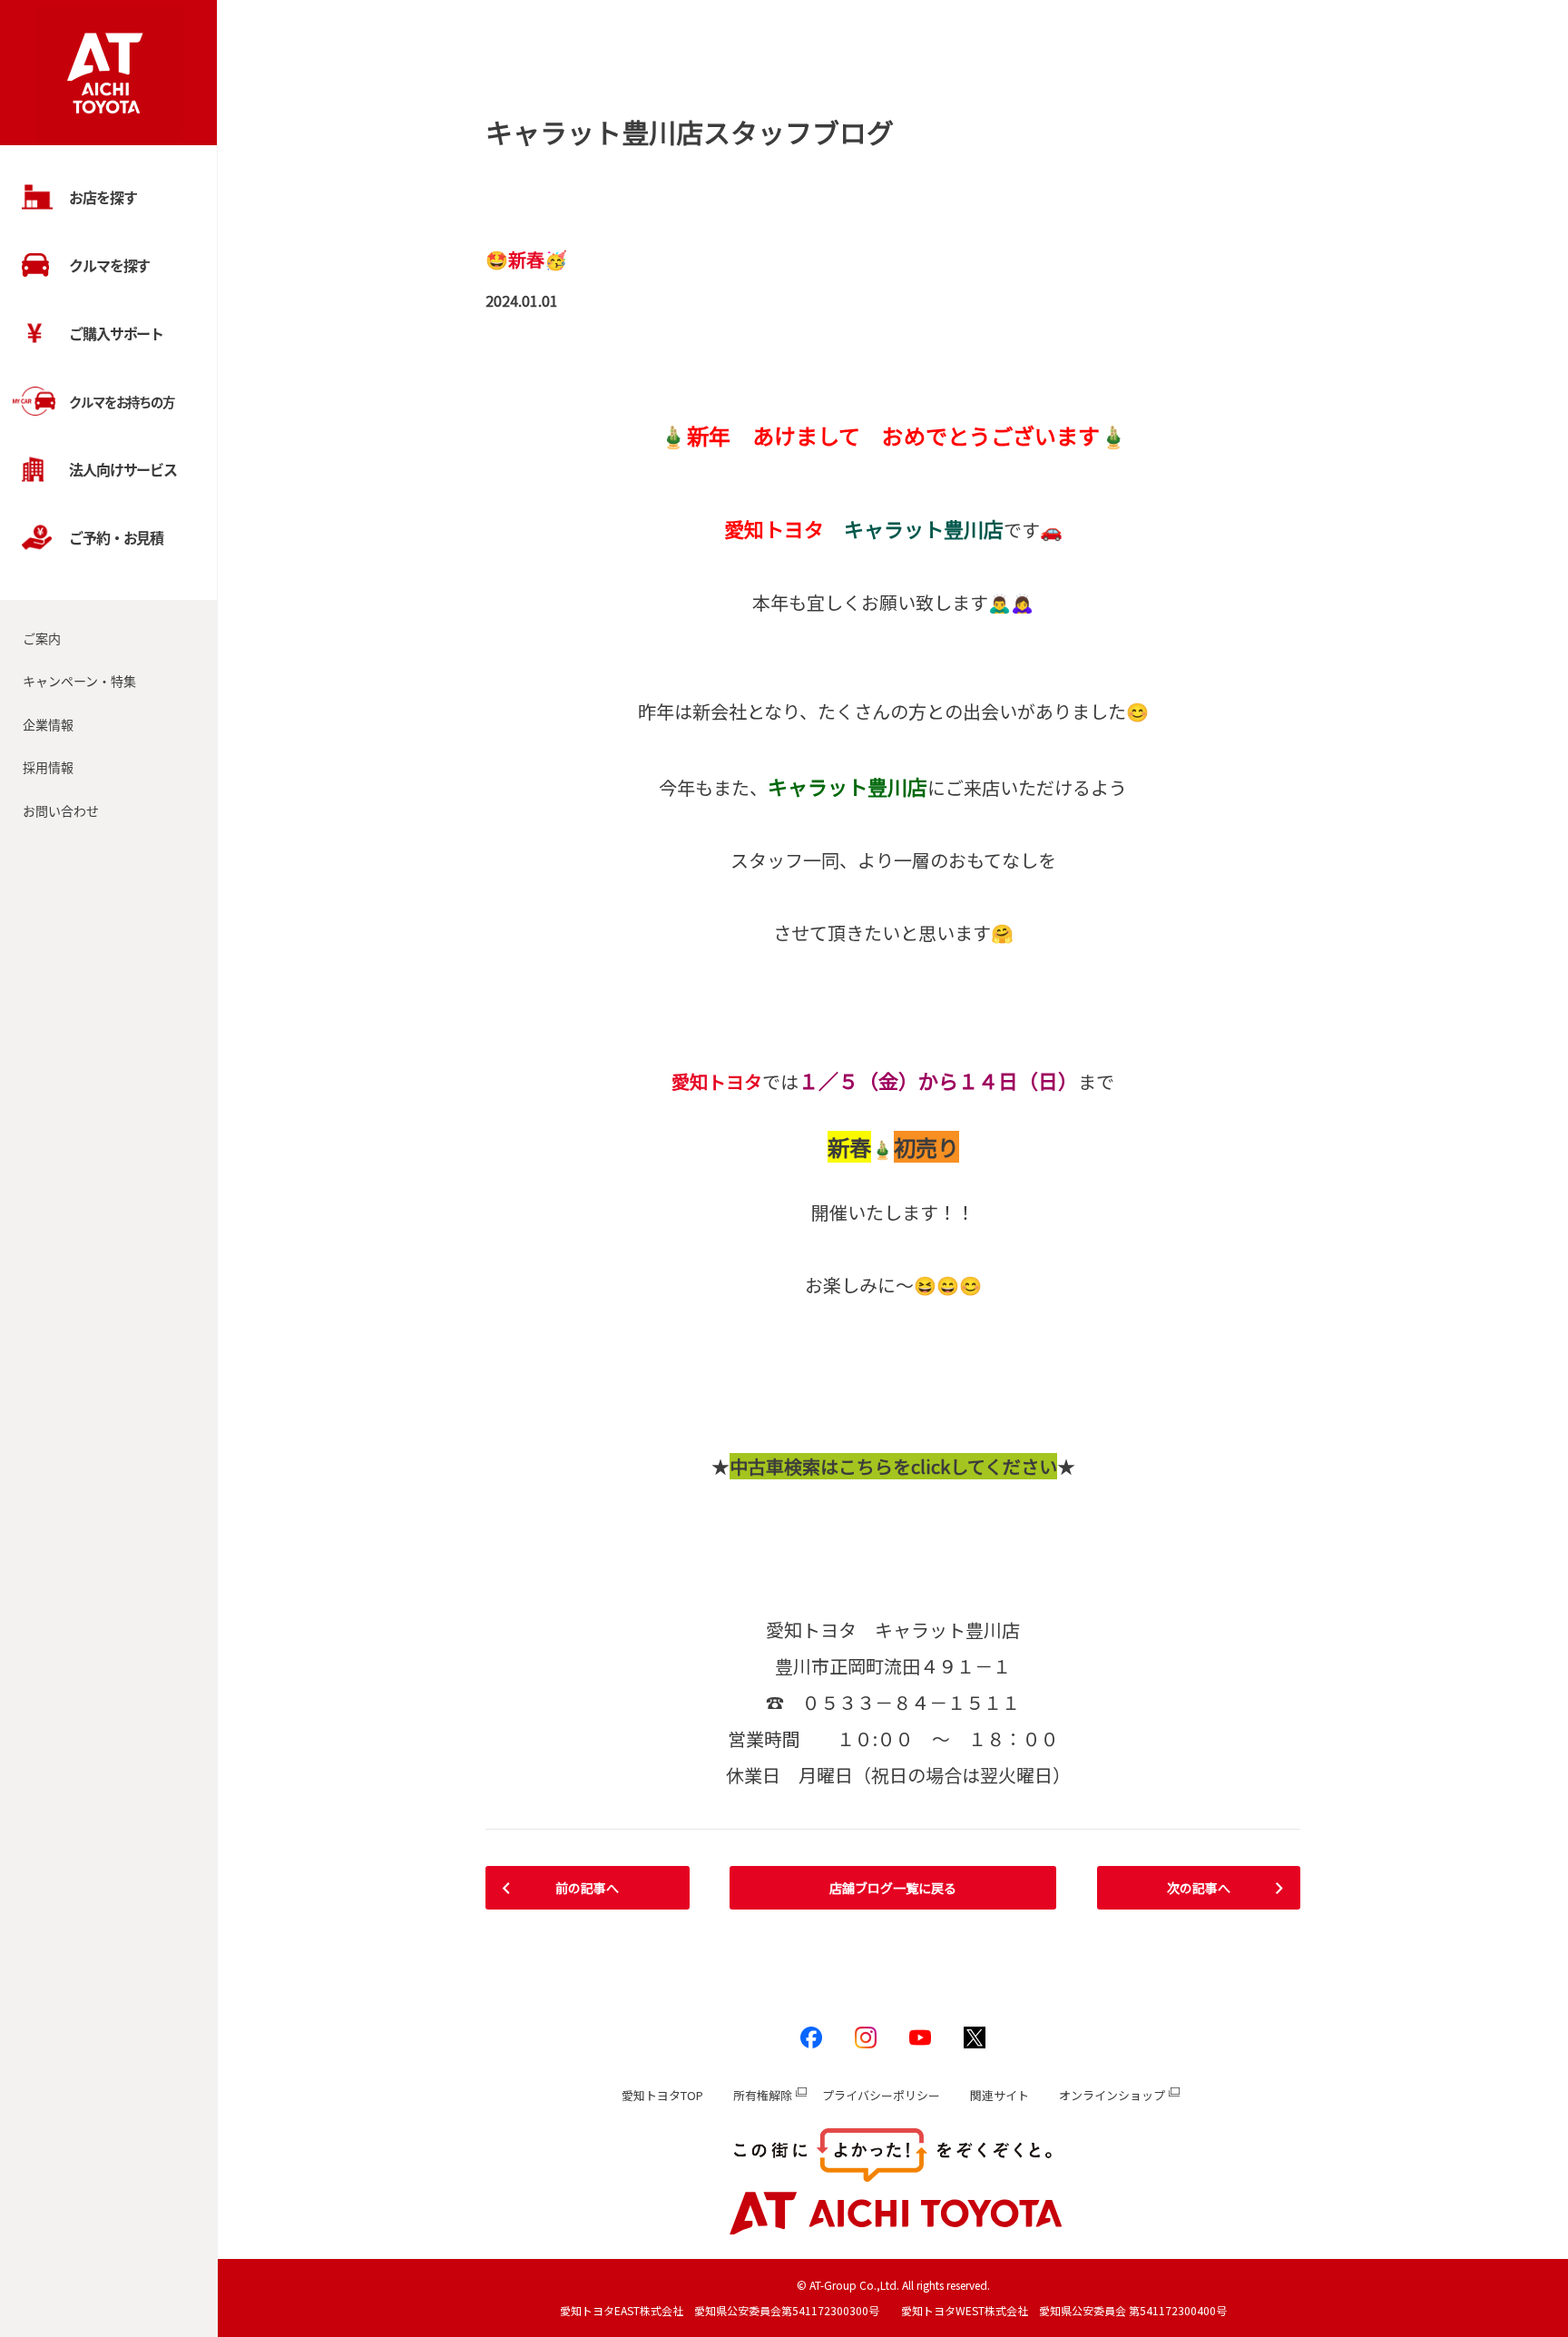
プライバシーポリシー (881, 2095)
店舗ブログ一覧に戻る (893, 1888)
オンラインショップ (1112, 2095)
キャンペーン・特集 (79, 681)
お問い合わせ (61, 810)
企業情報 (48, 724)
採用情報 (48, 767)
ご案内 (42, 638)
